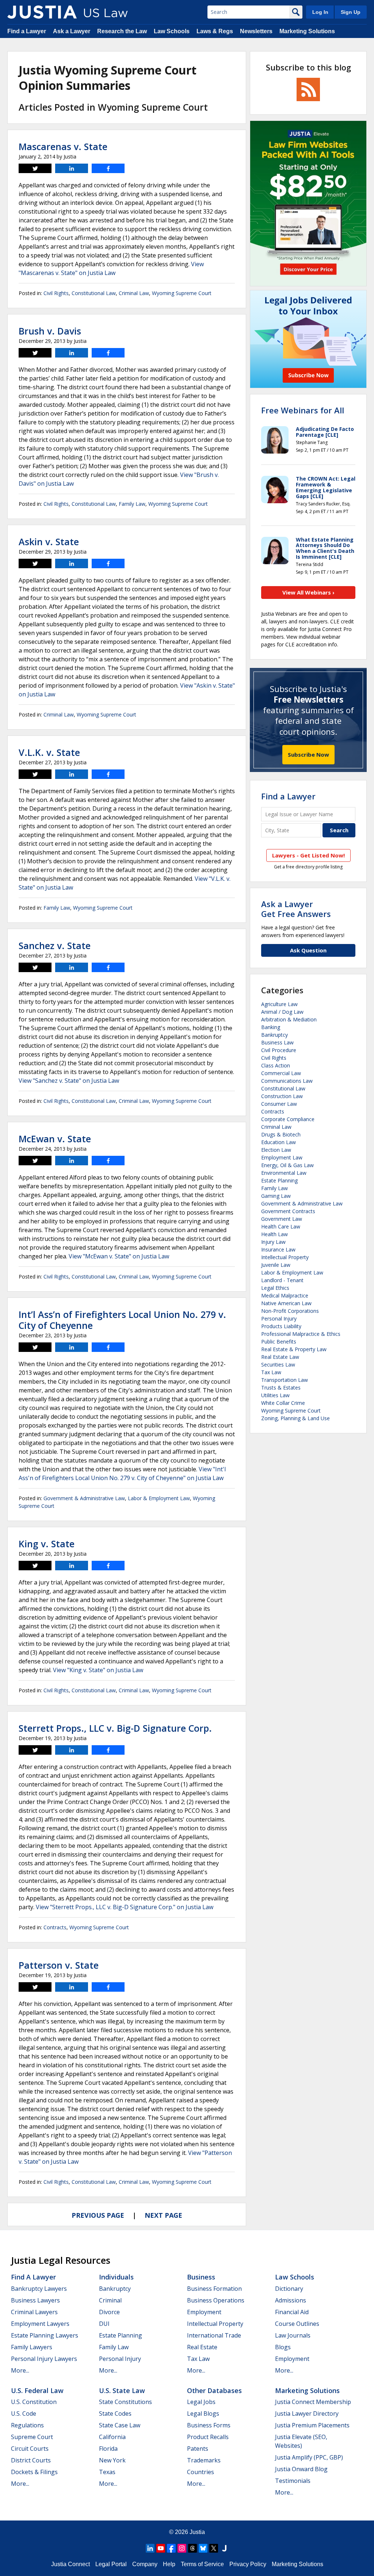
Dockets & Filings (34, 2472)
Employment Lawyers (40, 2324)
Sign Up (351, 12)
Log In (320, 12)
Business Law (277, 1042)
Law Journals (293, 2335)
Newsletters (256, 31)
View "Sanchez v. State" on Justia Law (69, 1081)
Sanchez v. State (55, 945)
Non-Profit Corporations (290, 1311)
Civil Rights (56, 293)
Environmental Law (284, 1173)
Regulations (27, 2425)
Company (145, 2564)
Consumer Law (279, 1104)
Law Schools (172, 31)
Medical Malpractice (285, 1295)
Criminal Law (134, 293)
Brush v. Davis (50, 331)
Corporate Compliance (288, 1119)
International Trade (214, 2335)
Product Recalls (208, 2437)
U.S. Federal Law (37, 2390)
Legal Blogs (203, 2413)
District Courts (31, 2460)
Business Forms (209, 2425)
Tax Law (271, 1372)
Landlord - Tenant (282, 1280)
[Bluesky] (203, 2548)
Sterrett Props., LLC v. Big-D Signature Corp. (115, 1728)
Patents (198, 2449)
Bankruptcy (274, 1035)
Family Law (132, 504)
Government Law (282, 1219)
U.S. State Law (122, 2390)
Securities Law (278, 1365)
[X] (214, 2548)
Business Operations (216, 2300)
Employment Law (282, 1157)
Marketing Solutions (307, 31)
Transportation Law (285, 1380)
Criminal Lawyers (34, 2312)
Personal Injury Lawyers (44, 2359)
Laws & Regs (215, 31)
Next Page (163, 2215)
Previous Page (98, 2215)
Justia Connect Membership (313, 2402)
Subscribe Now (308, 754)
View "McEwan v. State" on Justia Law (119, 1256)
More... (20, 2370)
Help (169, 2564)
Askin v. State (49, 542)
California (112, 2437)
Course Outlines (297, 2324)
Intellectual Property (285, 1257)
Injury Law (273, 1242)
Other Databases (214, 2390)
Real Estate (202, 2347)
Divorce (109, 2312)
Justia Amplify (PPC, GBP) (309, 2457)
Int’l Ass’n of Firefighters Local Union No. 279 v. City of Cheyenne (122, 1320)
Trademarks (204, 2460)
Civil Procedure (279, 1050)
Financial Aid (292, 2312)
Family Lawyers (32, 2347)
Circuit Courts (30, 2449)
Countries (201, 2472)
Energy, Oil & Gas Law (287, 1165)
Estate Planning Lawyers (45, 2335)
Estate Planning (279, 1180)
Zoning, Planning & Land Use (295, 1418)
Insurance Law (278, 1249)
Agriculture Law (279, 1004)
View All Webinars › (308, 592)
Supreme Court (32, 2437)
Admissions (291, 2300)
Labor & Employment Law (159, 1498)
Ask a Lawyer (72, 31)
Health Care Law (281, 1226)
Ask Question (308, 950)
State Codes (115, 2413)
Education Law (278, 1142)
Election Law (276, 1150)
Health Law (274, 1234)
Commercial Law (281, 1073)
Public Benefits (279, 1341)
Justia (197, 2532)
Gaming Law (276, 1196)
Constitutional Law (94, 293)
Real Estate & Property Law (294, 1349)
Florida (108, 2449)
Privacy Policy (248, 2564)
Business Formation (214, 2289)
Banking (271, 1027)
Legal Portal (111, 2564)
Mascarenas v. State (63, 146)
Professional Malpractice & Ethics (301, 1334)
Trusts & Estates (281, 1388)
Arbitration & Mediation (289, 1019)
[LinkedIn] (150, 2548)
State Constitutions (125, 2402)
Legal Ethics (275, 1288)
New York (112, 2460)
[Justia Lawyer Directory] (224, 2548)
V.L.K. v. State (49, 752)
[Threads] (192, 2548)
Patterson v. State (59, 1965)
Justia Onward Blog (301, 2469)
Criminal (110, 2300)
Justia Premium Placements (312, 2425)
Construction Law (282, 1096)
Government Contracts (288, 1211)
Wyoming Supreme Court (182, 293)
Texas (107, 2472)
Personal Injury (279, 1318)
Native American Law (286, 1303)
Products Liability (281, 1326)
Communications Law (287, 1081)
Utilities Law (275, 1395)
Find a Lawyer (27, 31)
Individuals (116, 2277)
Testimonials (293, 2481)
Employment (204, 2312)
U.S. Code (24, 2413)
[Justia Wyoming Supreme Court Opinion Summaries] (42, 12)
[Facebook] (171, 2548)
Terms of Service (202, 2564)
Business (201, 2277)
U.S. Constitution (34, 2402)
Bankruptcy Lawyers (39, 2289)
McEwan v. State (55, 1139)
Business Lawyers (35, 2300)
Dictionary (289, 2289)
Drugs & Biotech (281, 1134)
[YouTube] (161, 2548)
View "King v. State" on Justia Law (98, 1670)
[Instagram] (182, 2548)
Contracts (55, 1927)
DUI (104, 2324)
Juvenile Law (276, 1265)
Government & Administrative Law (84, 1498)
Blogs (283, 2347)
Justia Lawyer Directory (307, 2413)
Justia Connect (70, 2564)
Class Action (276, 1065)
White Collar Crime (283, 1403)
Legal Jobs (201, 2402)
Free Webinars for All (303, 410)
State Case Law (120, 2425)
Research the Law (122, 31)
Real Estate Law (280, 1357)
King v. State (47, 1544)
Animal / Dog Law (282, 1012)
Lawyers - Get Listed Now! (308, 855)
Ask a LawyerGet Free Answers (296, 909)
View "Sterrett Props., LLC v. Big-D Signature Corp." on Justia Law (125, 1907)
